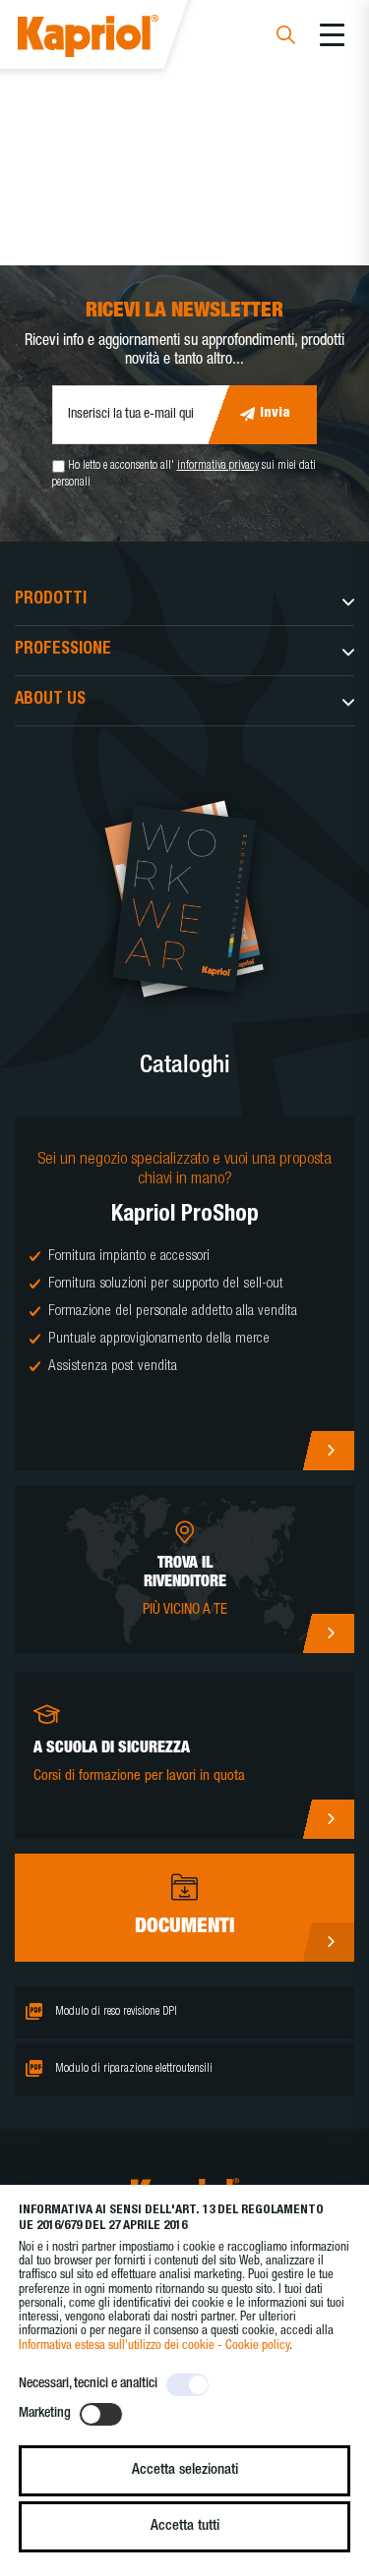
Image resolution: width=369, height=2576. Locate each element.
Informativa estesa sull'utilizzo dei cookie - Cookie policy (154, 2347)
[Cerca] (286, 38)
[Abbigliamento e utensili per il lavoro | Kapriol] (115, 39)
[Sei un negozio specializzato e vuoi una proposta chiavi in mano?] (184, 1293)
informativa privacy (218, 466)
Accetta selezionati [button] (185, 2470)
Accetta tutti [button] (185, 2526)
